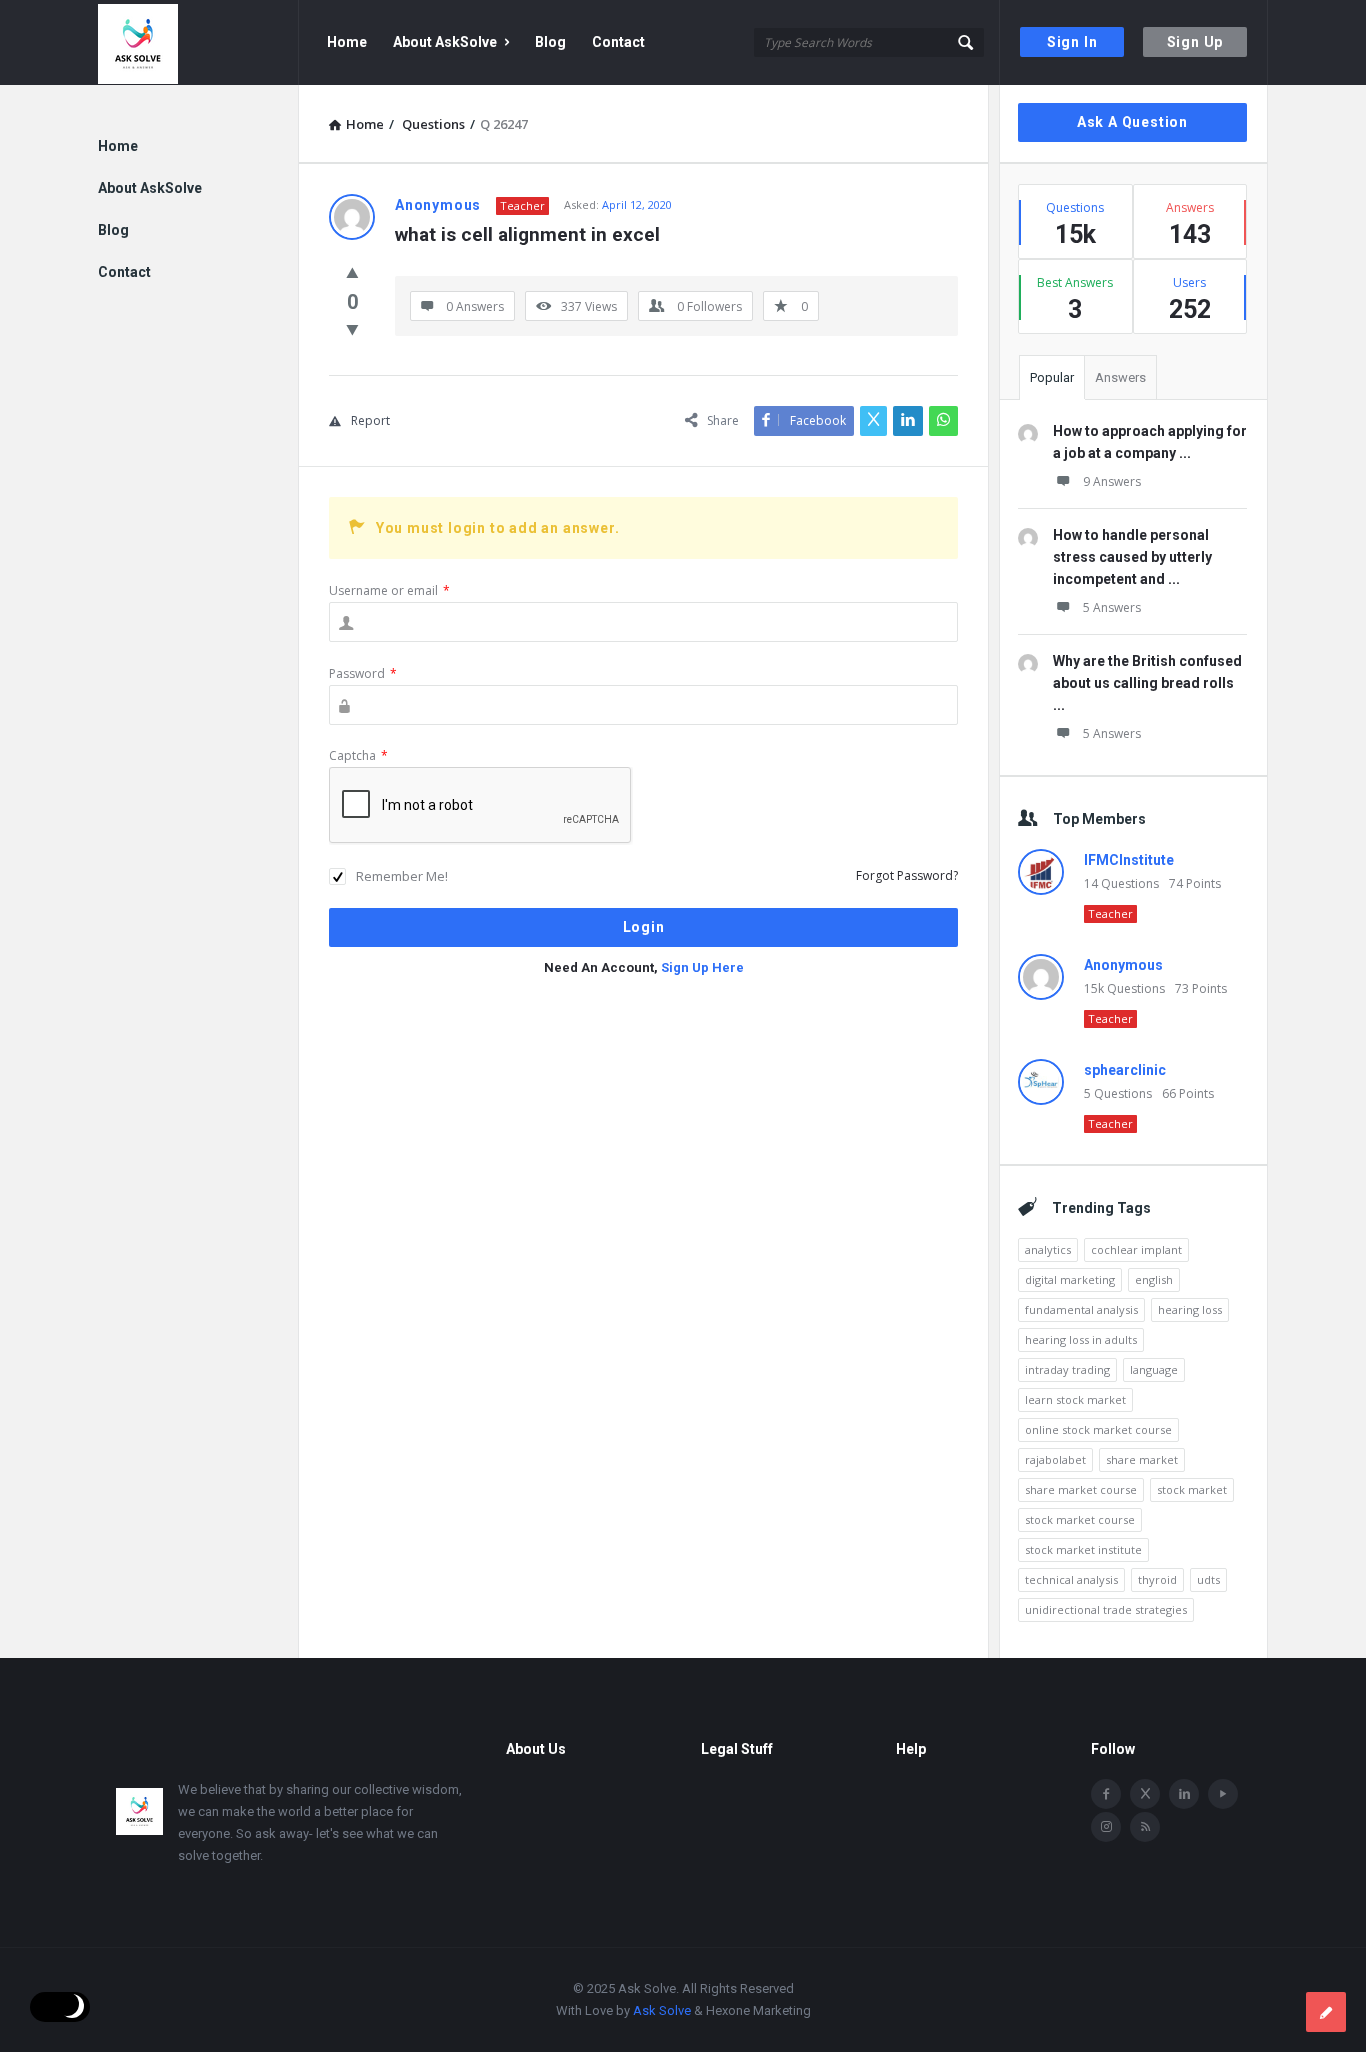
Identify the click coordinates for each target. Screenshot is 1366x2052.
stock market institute (1083, 1549)
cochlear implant (1136, 1249)
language (1154, 1369)
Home (347, 42)
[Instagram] (1106, 1827)
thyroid (1157, 1579)
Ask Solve (662, 2010)
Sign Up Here (702, 967)
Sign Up (1195, 42)
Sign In (1072, 42)
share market (1142, 1459)
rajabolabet (1055, 1459)
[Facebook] (1106, 1794)
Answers (1120, 377)
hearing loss (1190, 1309)
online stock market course (1098, 1429)
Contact (618, 42)
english (1154, 1279)
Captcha (358, 755)
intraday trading (1067, 1369)
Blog (550, 42)
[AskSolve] (198, 42)
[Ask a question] (1326, 2012)
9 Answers (1112, 481)
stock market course (1080, 1519)
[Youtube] (1223, 1794)
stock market (1192, 1489)
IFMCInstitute (1129, 860)
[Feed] (1145, 1827)
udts (1208, 1579)
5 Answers (1112, 607)
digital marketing (1070, 1279)
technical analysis (1071, 1579)
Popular (1052, 377)
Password (363, 673)
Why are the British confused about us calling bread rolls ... (1147, 683)
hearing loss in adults (1081, 1339)
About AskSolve (445, 42)
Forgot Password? (907, 875)
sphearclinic (1125, 1070)
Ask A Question (1132, 122)
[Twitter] (1145, 1794)
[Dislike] (352, 329)
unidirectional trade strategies (1106, 1609)
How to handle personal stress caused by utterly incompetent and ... (1132, 557)
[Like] (352, 272)
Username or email (389, 590)
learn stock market (1075, 1399)
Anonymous (1123, 965)
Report (370, 420)
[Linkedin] (1184, 1794)
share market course (1081, 1489)
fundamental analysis (1081, 1309)
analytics (1048, 1249)
